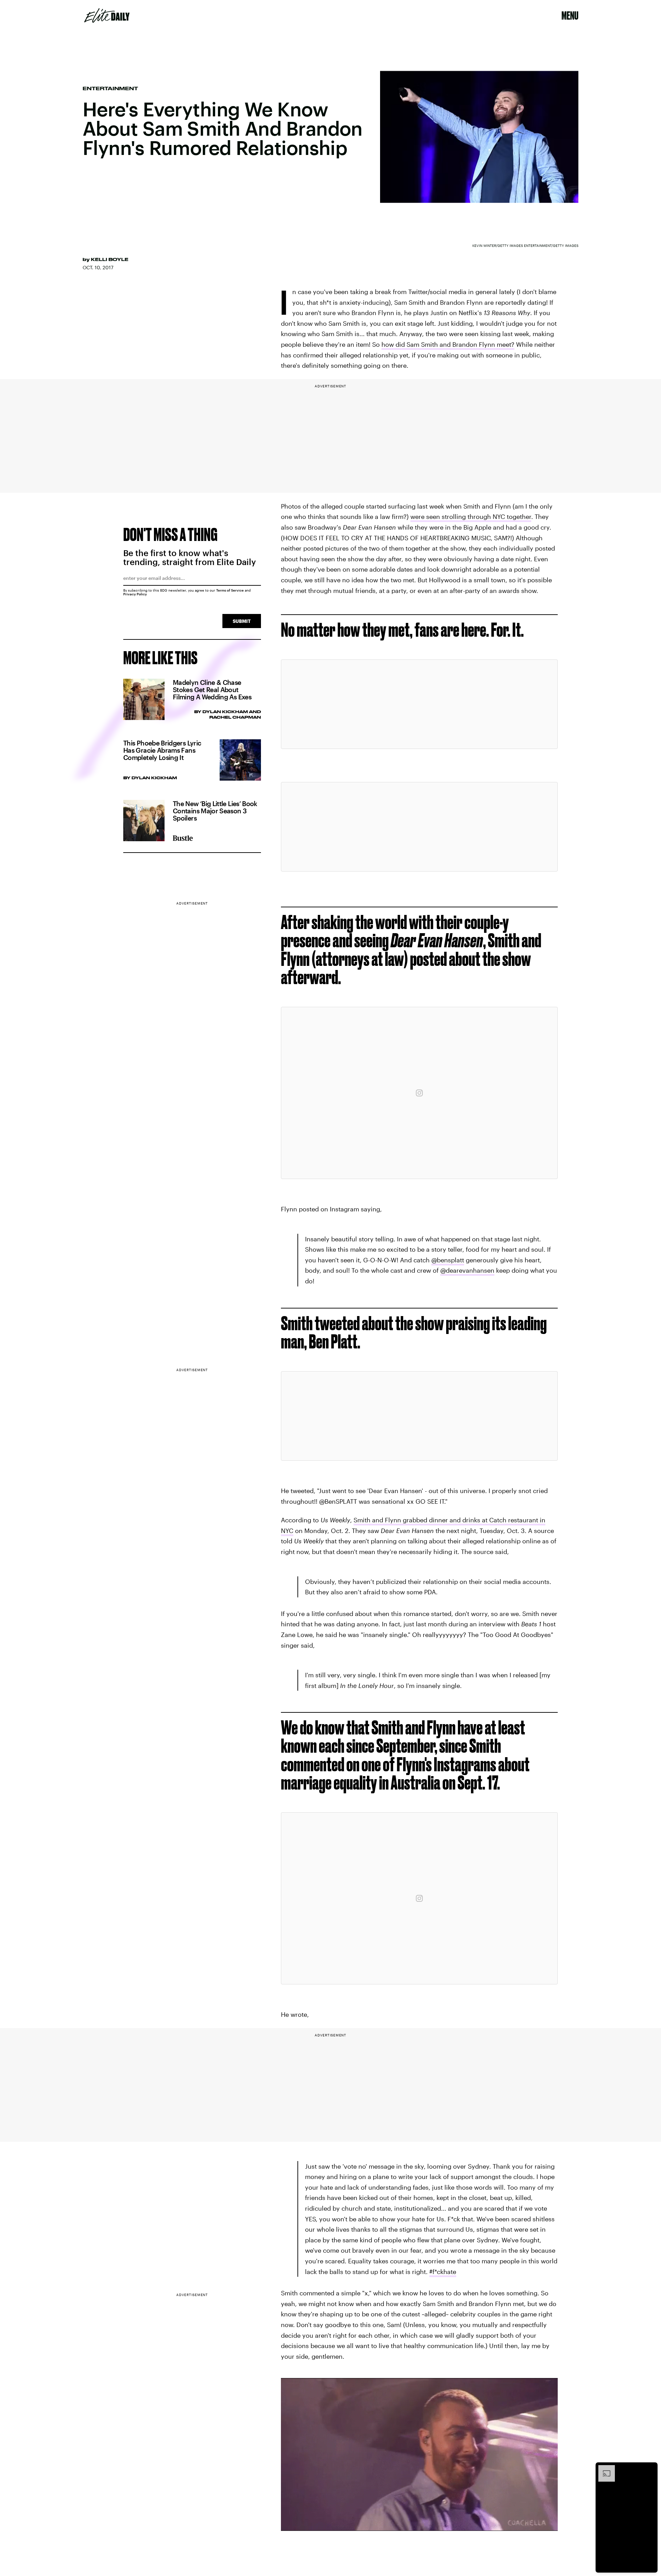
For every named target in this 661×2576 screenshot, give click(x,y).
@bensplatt (448, 1260)
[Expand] (603, 2469)
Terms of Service (230, 590)
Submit (242, 621)
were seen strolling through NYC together (471, 517)
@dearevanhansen (467, 1270)
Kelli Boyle (110, 259)
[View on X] (419, 704)
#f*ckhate (443, 2272)
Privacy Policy (135, 594)
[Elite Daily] (107, 15)
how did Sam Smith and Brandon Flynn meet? (448, 344)
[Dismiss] (650, 2469)
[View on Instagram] (419, 1093)
